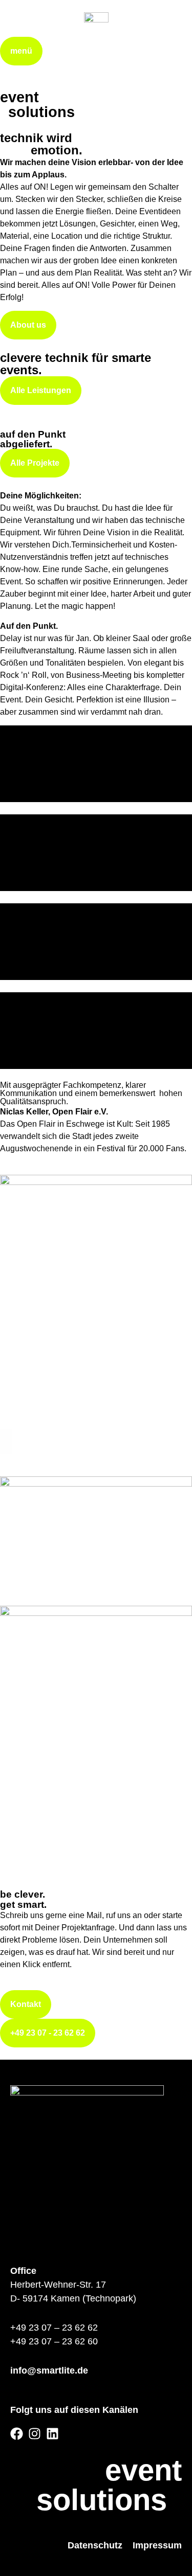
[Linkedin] (52, 2434)
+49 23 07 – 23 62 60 (54, 2341)
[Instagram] (35, 2434)
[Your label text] (96, 25)
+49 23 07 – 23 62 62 (54, 2328)
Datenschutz (95, 2545)
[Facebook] (17, 2434)
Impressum (157, 2545)
